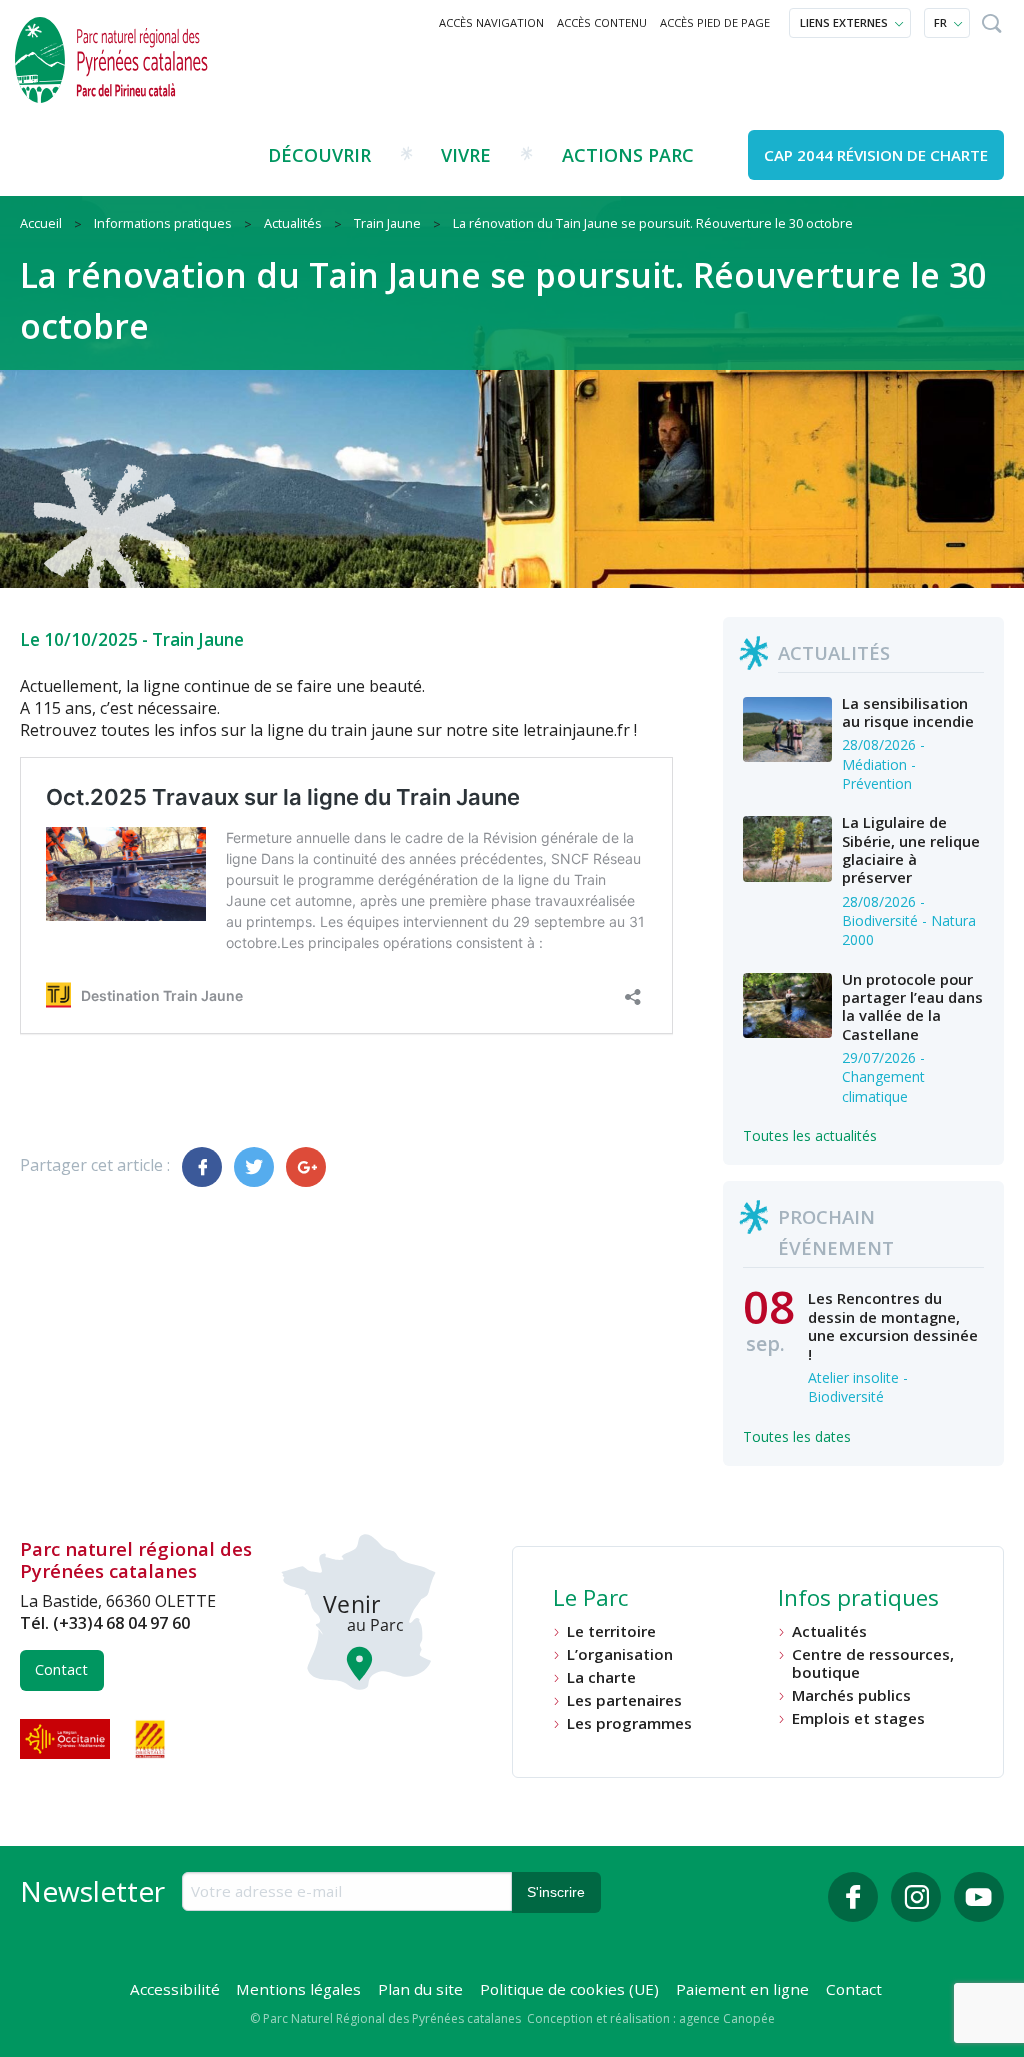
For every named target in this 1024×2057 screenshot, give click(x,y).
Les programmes (629, 1723)
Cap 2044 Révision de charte (876, 155)
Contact (61, 1669)
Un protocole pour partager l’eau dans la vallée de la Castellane (912, 1006)
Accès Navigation (491, 22)
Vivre (466, 155)
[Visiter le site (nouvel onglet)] (67, 1739)
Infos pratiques (858, 1600)
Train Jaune (198, 639)
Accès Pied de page (715, 22)
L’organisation (620, 1654)
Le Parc (590, 1600)
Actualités (829, 1631)
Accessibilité (175, 1989)
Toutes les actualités (810, 1135)
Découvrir (319, 155)
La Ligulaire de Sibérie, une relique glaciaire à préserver (911, 849)
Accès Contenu (602, 22)
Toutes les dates (797, 1436)
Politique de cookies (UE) (569, 1989)
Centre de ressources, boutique (873, 1663)
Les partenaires (624, 1700)
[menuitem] (492, 23)
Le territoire (611, 1631)
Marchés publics (851, 1695)
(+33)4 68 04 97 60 (121, 1623)
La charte (601, 1677)
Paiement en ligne (742, 1989)
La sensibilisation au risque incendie (908, 712)
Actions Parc (628, 155)
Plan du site (420, 1989)
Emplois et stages (858, 1718)
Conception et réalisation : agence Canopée (651, 2018)
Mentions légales (298, 1989)
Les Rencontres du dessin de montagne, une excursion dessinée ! (893, 1325)
